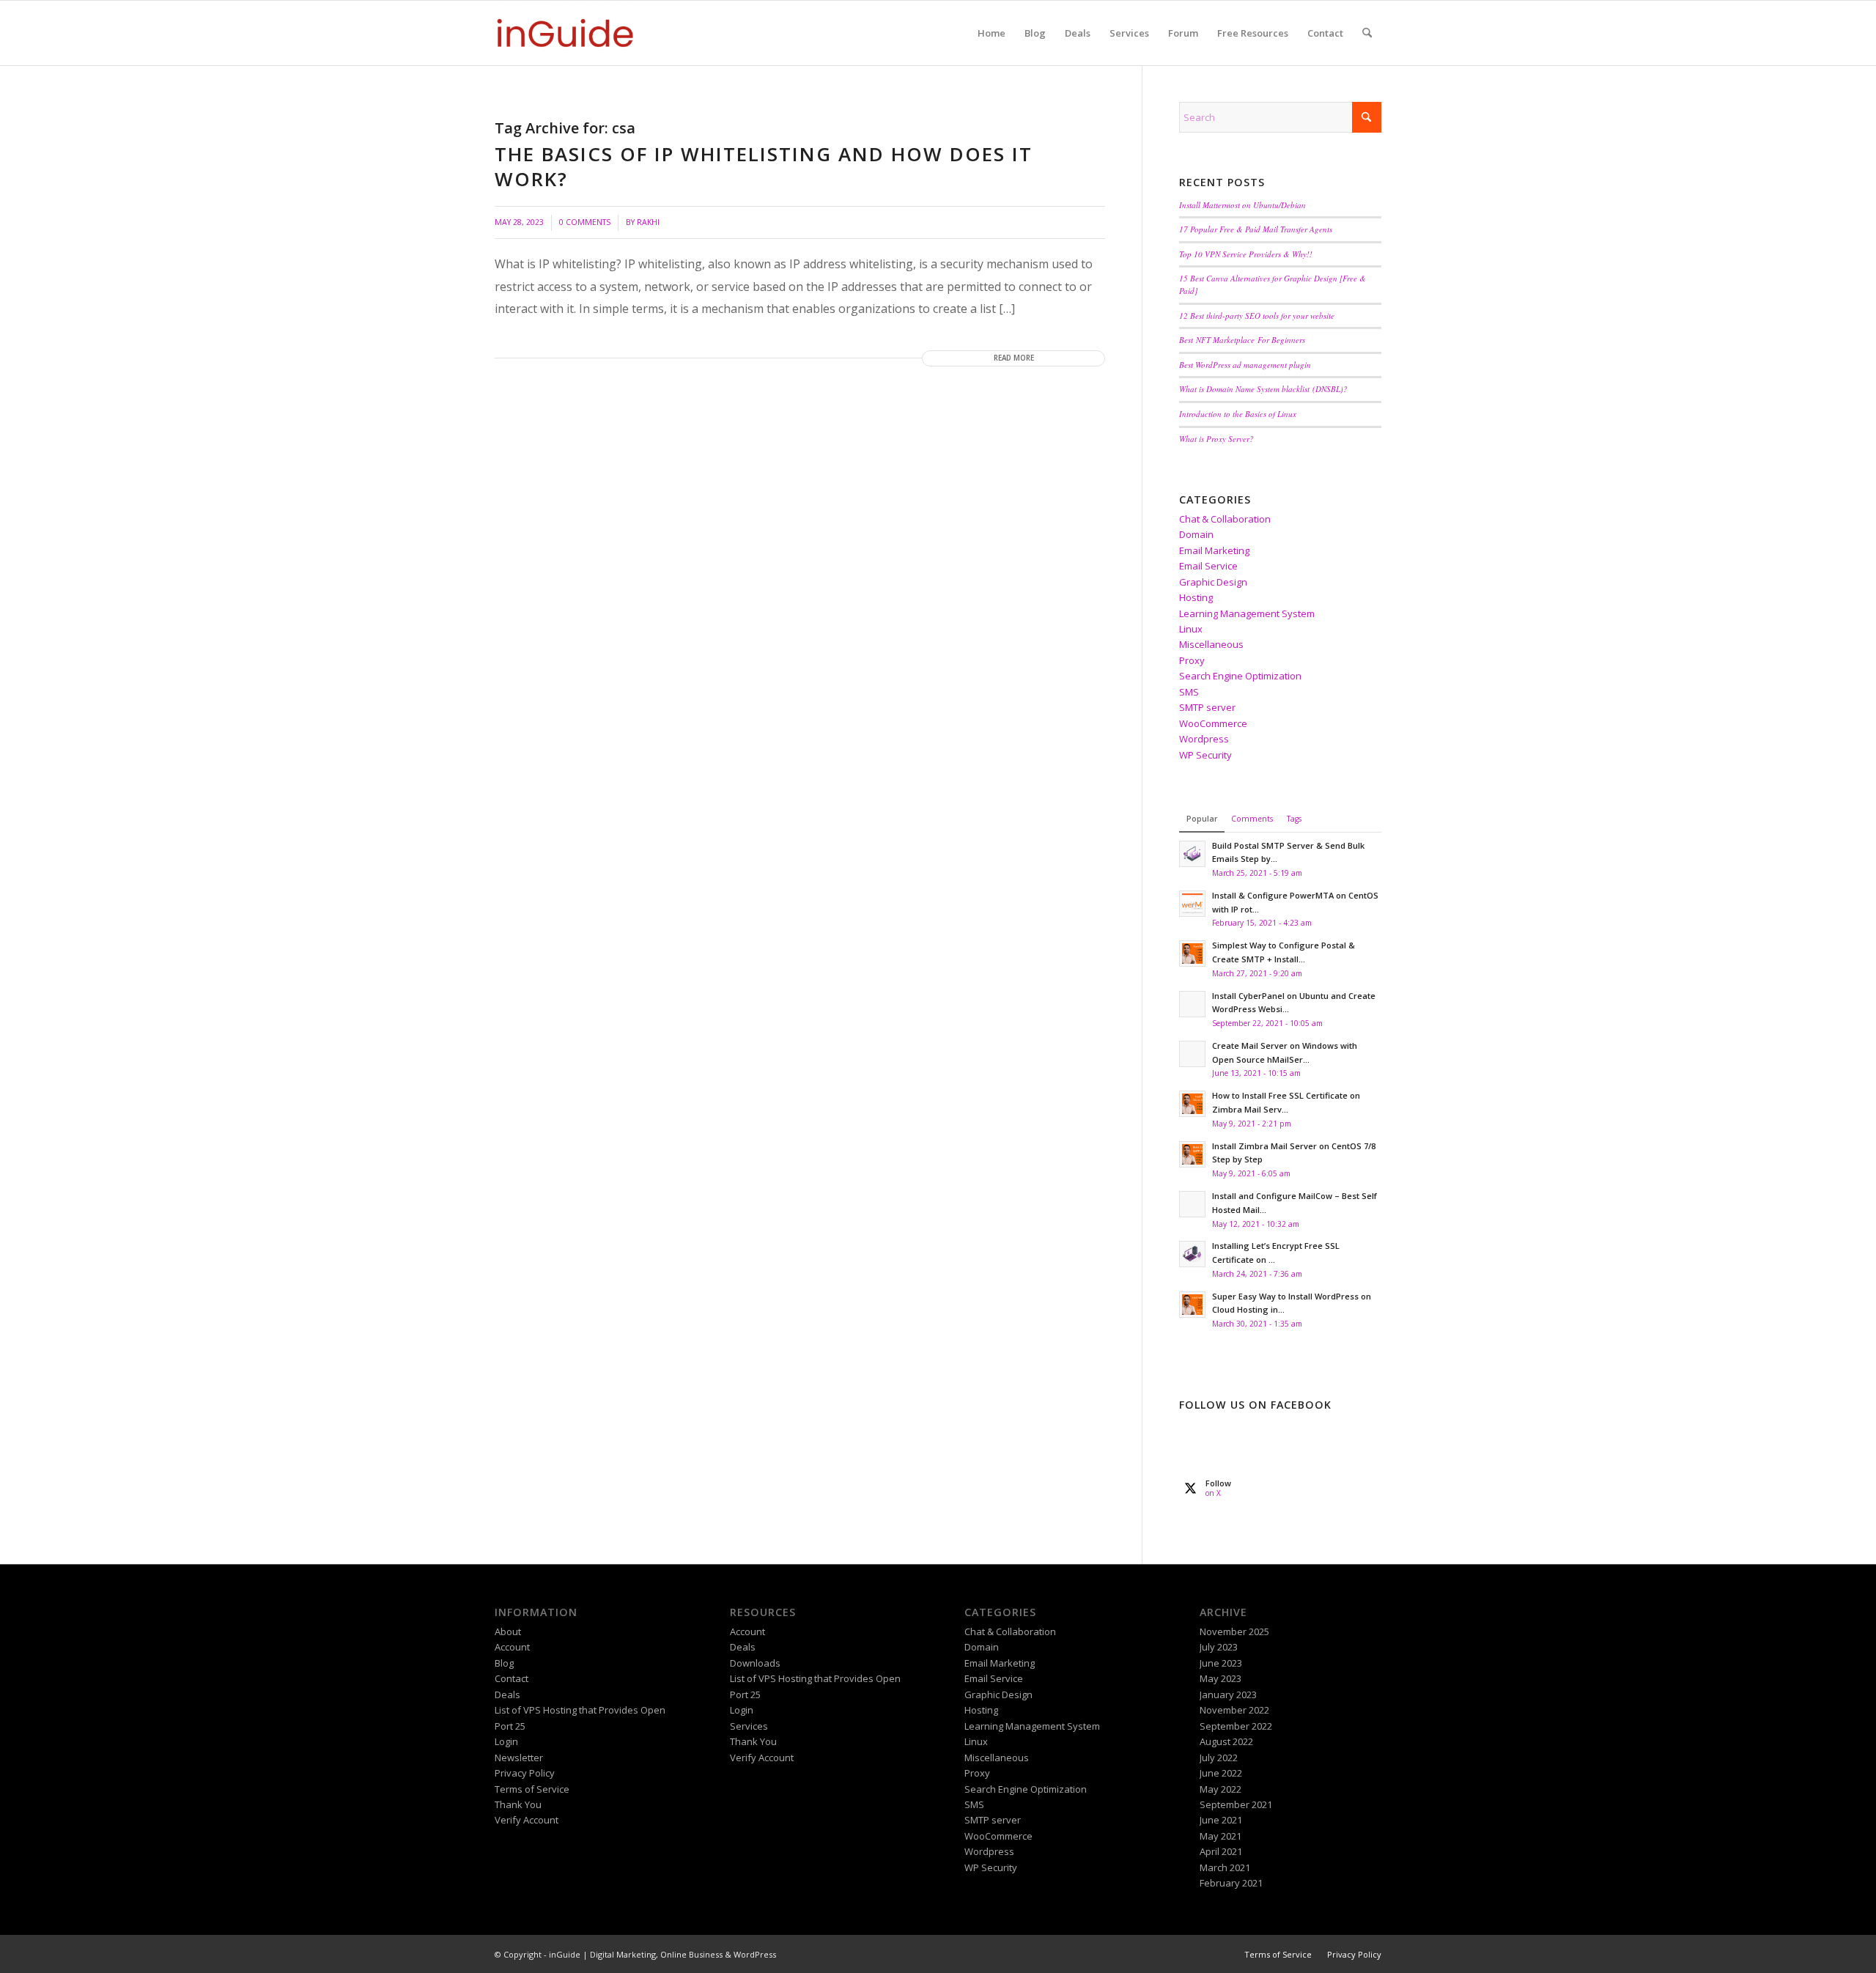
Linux (1191, 629)
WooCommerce (1213, 723)
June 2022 (1221, 1773)
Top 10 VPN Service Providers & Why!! (1246, 254)
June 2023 (1221, 1663)
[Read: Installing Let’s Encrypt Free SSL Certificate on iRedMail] (1192, 1254)
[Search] (1367, 33)
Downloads (755, 1663)
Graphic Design (1213, 582)
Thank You (518, 1804)
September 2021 (1236, 1804)
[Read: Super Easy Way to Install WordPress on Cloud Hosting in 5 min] (1192, 1305)
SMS (1189, 692)
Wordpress (1204, 739)
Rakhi (648, 222)
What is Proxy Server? (1216, 439)
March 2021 (1225, 1867)
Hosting (1196, 597)
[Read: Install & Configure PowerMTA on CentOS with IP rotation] (1192, 904)
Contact (512, 1678)
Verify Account (527, 1820)
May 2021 (1220, 1836)
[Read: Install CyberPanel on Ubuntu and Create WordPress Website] (1192, 1004)
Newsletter (519, 1758)
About (508, 1631)
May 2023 (1220, 1678)
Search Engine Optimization (1240, 676)
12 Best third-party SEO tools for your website (1257, 316)
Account (512, 1647)
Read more (1014, 358)
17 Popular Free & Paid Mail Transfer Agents (1256, 229)
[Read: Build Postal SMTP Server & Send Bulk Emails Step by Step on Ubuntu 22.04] (1192, 854)
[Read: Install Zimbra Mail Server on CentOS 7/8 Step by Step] (1192, 1154)
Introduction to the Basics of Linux (1238, 414)
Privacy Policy (525, 1773)
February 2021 (1231, 1883)
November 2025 (1234, 1631)
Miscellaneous (1211, 644)
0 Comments (585, 222)
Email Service (1208, 566)
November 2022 (1234, 1710)
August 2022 (1226, 1741)
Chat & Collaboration (1225, 519)
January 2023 (1228, 1694)
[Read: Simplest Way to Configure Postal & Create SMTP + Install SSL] (1192, 954)
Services (749, 1726)
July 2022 (1219, 1758)
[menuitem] (991, 33)
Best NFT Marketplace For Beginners (1242, 340)
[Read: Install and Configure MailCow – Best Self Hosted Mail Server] (1192, 1204)
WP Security (1205, 755)
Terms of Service (532, 1789)
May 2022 (1220, 1789)
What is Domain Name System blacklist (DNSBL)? (1263, 389)
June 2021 (1221, 1820)
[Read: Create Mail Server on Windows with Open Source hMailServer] (1192, 1054)
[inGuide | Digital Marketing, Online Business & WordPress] (565, 33)
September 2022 (1236, 1726)
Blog (504, 1663)
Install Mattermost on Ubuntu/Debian (1242, 205)
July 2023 (1219, 1647)
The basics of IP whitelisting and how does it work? (764, 166)
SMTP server (1207, 707)
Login (506, 1741)
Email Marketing (1214, 550)
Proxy (1192, 660)
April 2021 (1221, 1851)
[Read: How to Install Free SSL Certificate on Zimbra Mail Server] (1192, 1104)
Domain (1196, 534)
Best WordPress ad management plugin (1245, 365)
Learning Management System (1247, 613)
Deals (507, 1694)
